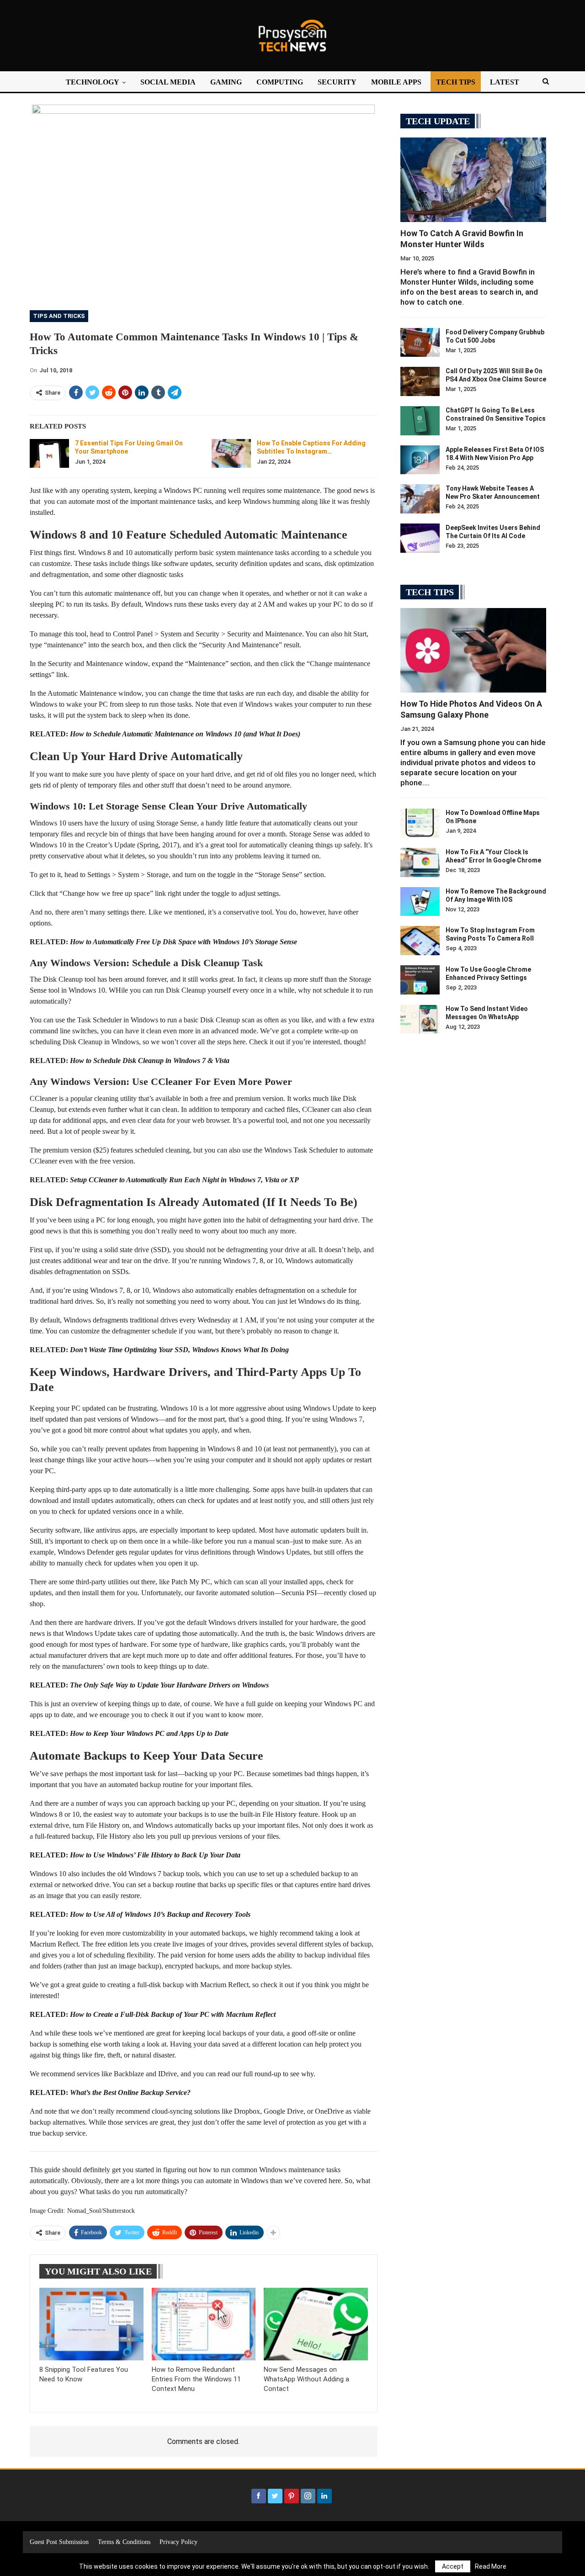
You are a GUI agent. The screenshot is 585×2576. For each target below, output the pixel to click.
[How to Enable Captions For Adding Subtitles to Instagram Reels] (231, 454)
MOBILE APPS (396, 82)
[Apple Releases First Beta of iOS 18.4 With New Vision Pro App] (420, 460)
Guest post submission (59, 2542)
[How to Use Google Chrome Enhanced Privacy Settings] (420, 980)
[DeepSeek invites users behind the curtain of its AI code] (420, 538)
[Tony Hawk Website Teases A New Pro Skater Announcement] (420, 499)
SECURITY (337, 82)
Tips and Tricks (59, 316)
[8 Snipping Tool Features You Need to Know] (91, 2324)
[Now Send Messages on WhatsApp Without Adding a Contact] (316, 2324)
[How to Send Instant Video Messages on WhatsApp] (420, 1019)
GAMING (226, 82)
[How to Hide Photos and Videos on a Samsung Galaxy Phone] (473, 650)
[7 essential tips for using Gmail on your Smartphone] (49, 454)
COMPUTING (280, 82)
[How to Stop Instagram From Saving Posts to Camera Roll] (420, 941)
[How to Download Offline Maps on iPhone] (420, 823)
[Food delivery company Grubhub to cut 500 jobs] (420, 343)
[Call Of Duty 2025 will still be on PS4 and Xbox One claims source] (420, 381)
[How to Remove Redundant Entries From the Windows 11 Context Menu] (204, 2324)
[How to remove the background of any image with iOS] (420, 902)
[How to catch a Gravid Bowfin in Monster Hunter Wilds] (473, 180)
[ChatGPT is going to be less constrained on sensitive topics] (420, 421)
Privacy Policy (178, 2542)
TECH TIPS (456, 82)
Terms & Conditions (124, 2542)
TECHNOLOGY (93, 82)
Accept (453, 2566)
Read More (491, 2566)
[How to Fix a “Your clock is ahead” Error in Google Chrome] (420, 862)
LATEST (505, 82)
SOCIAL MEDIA (168, 82)
